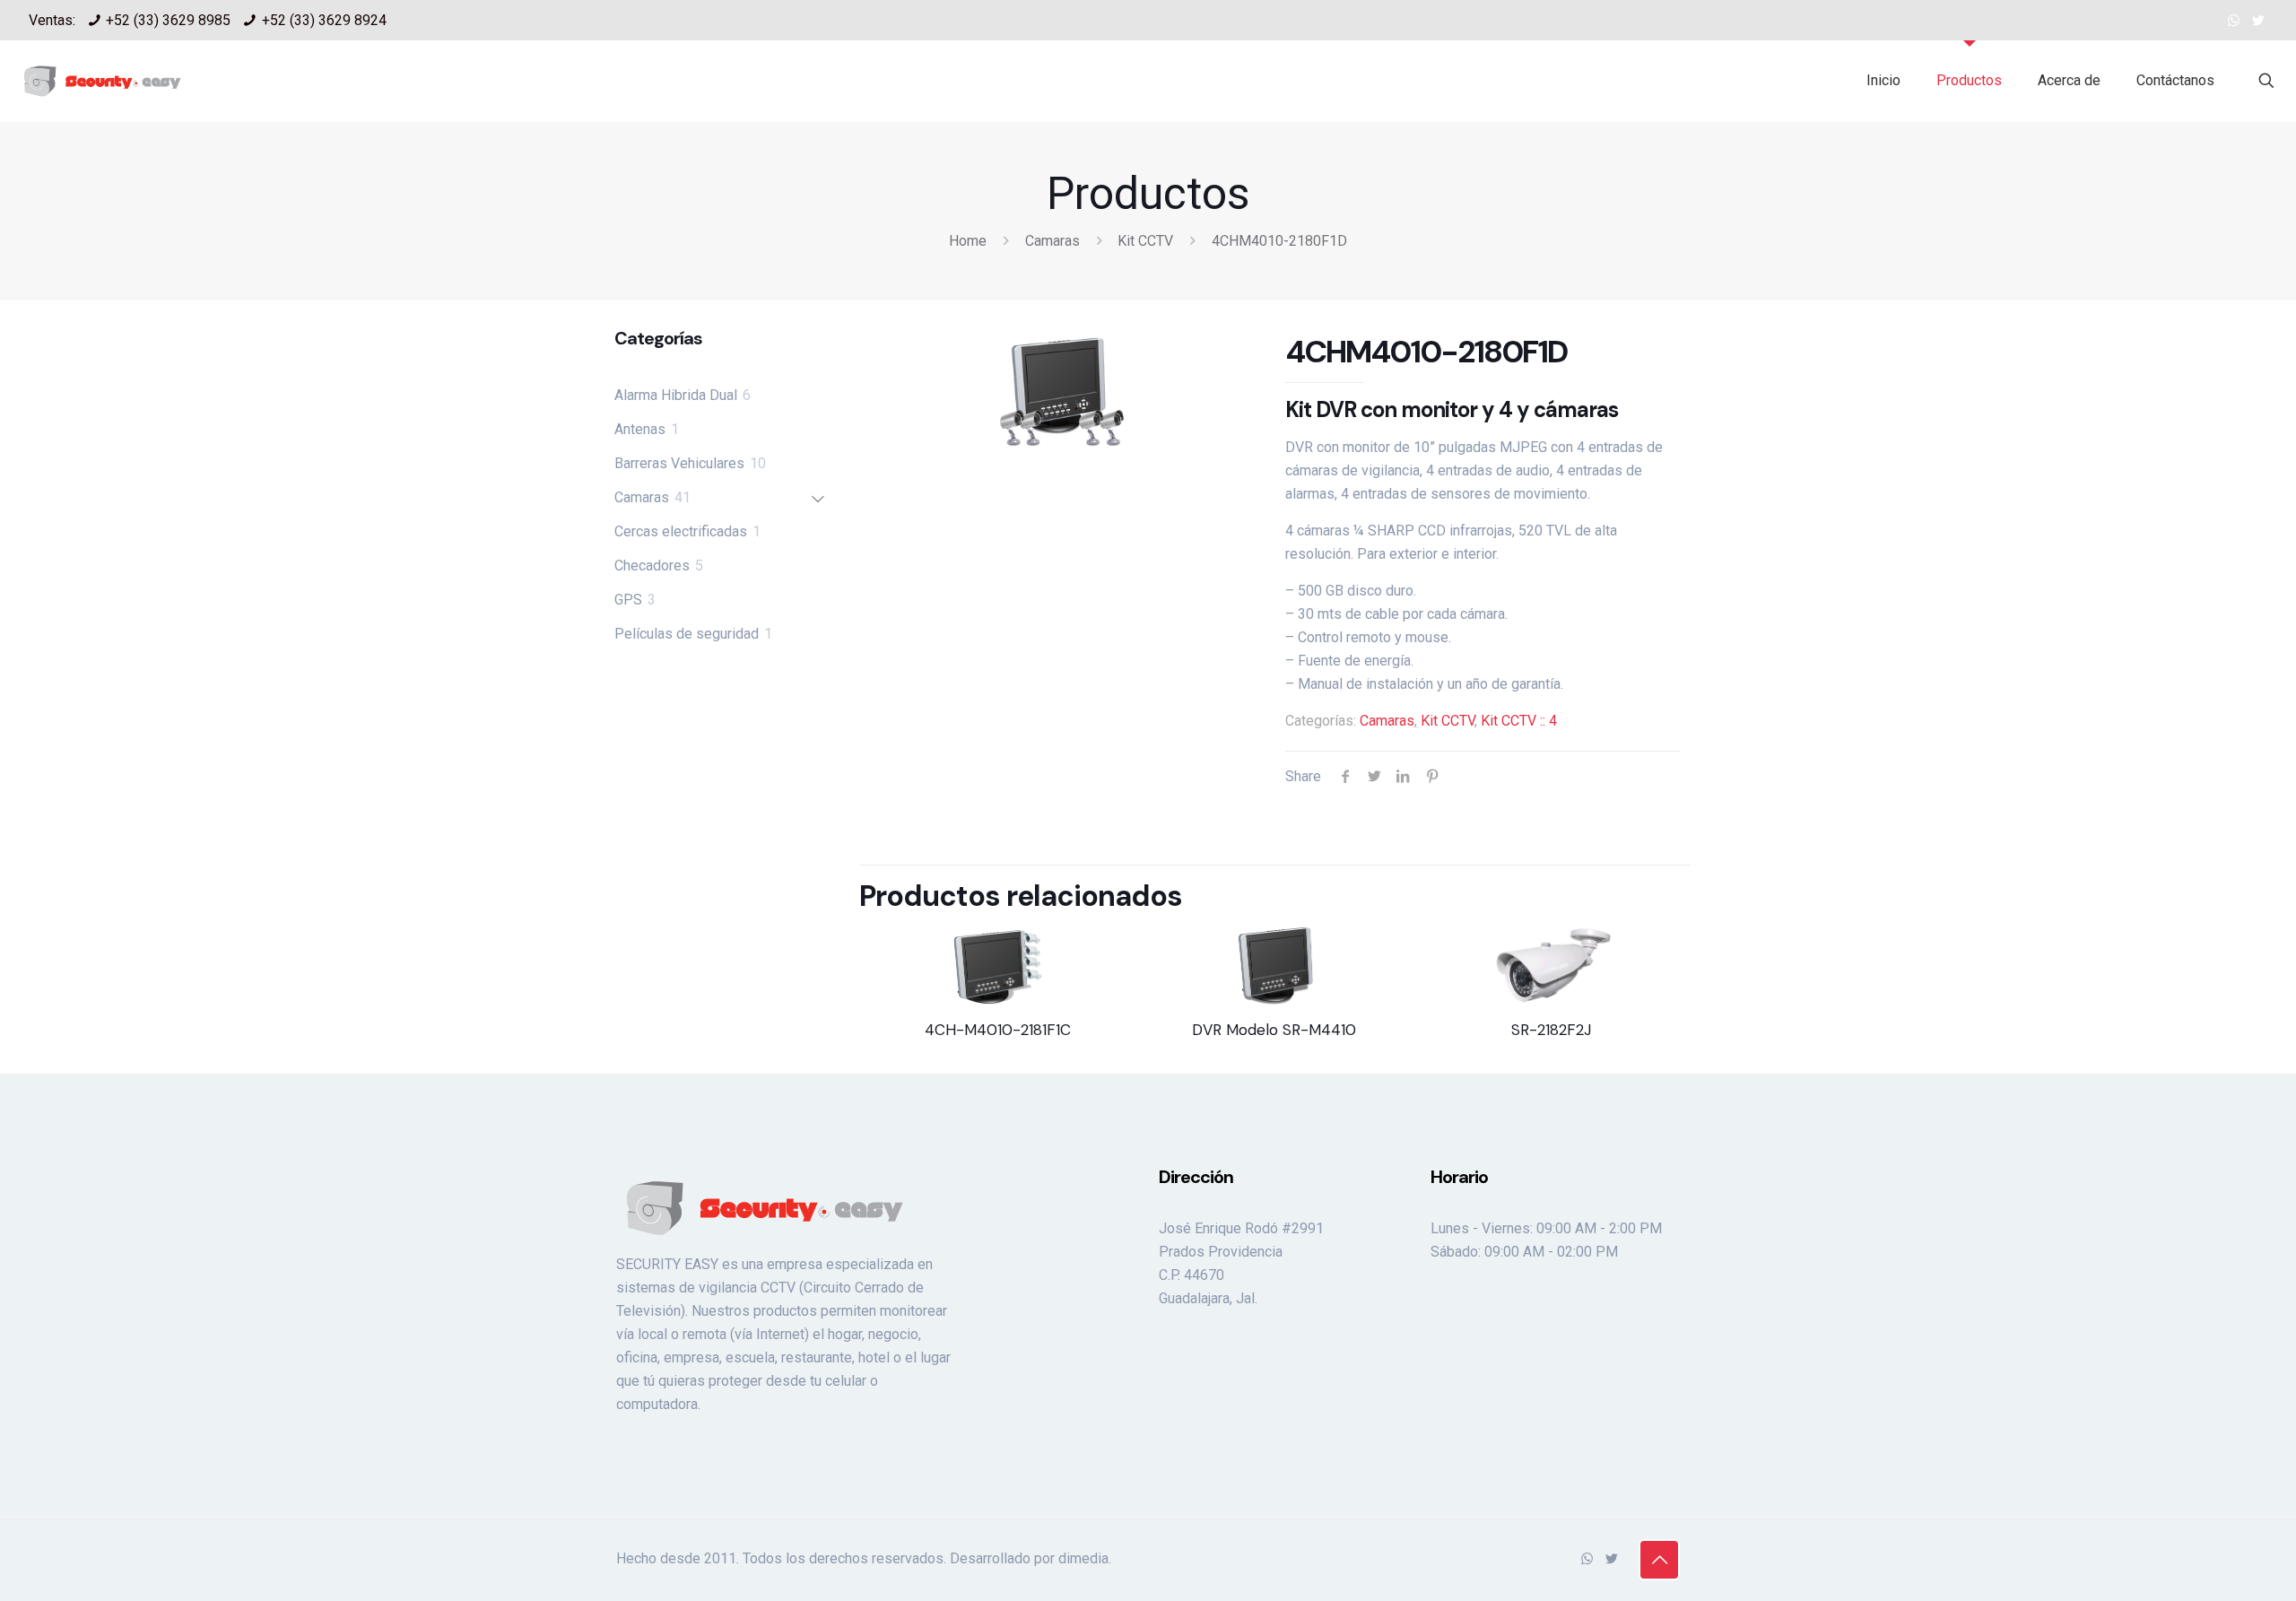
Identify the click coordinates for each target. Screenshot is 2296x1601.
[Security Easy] (102, 81)
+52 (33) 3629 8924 (324, 20)
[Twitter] (2258, 21)
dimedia (1083, 1558)
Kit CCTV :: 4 (1519, 721)
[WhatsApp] (2234, 21)
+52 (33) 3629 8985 (168, 20)
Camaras (1052, 241)
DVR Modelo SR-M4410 (1274, 1030)
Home (968, 241)
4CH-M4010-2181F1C (998, 1030)
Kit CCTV (1145, 241)
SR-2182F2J (1551, 1030)
